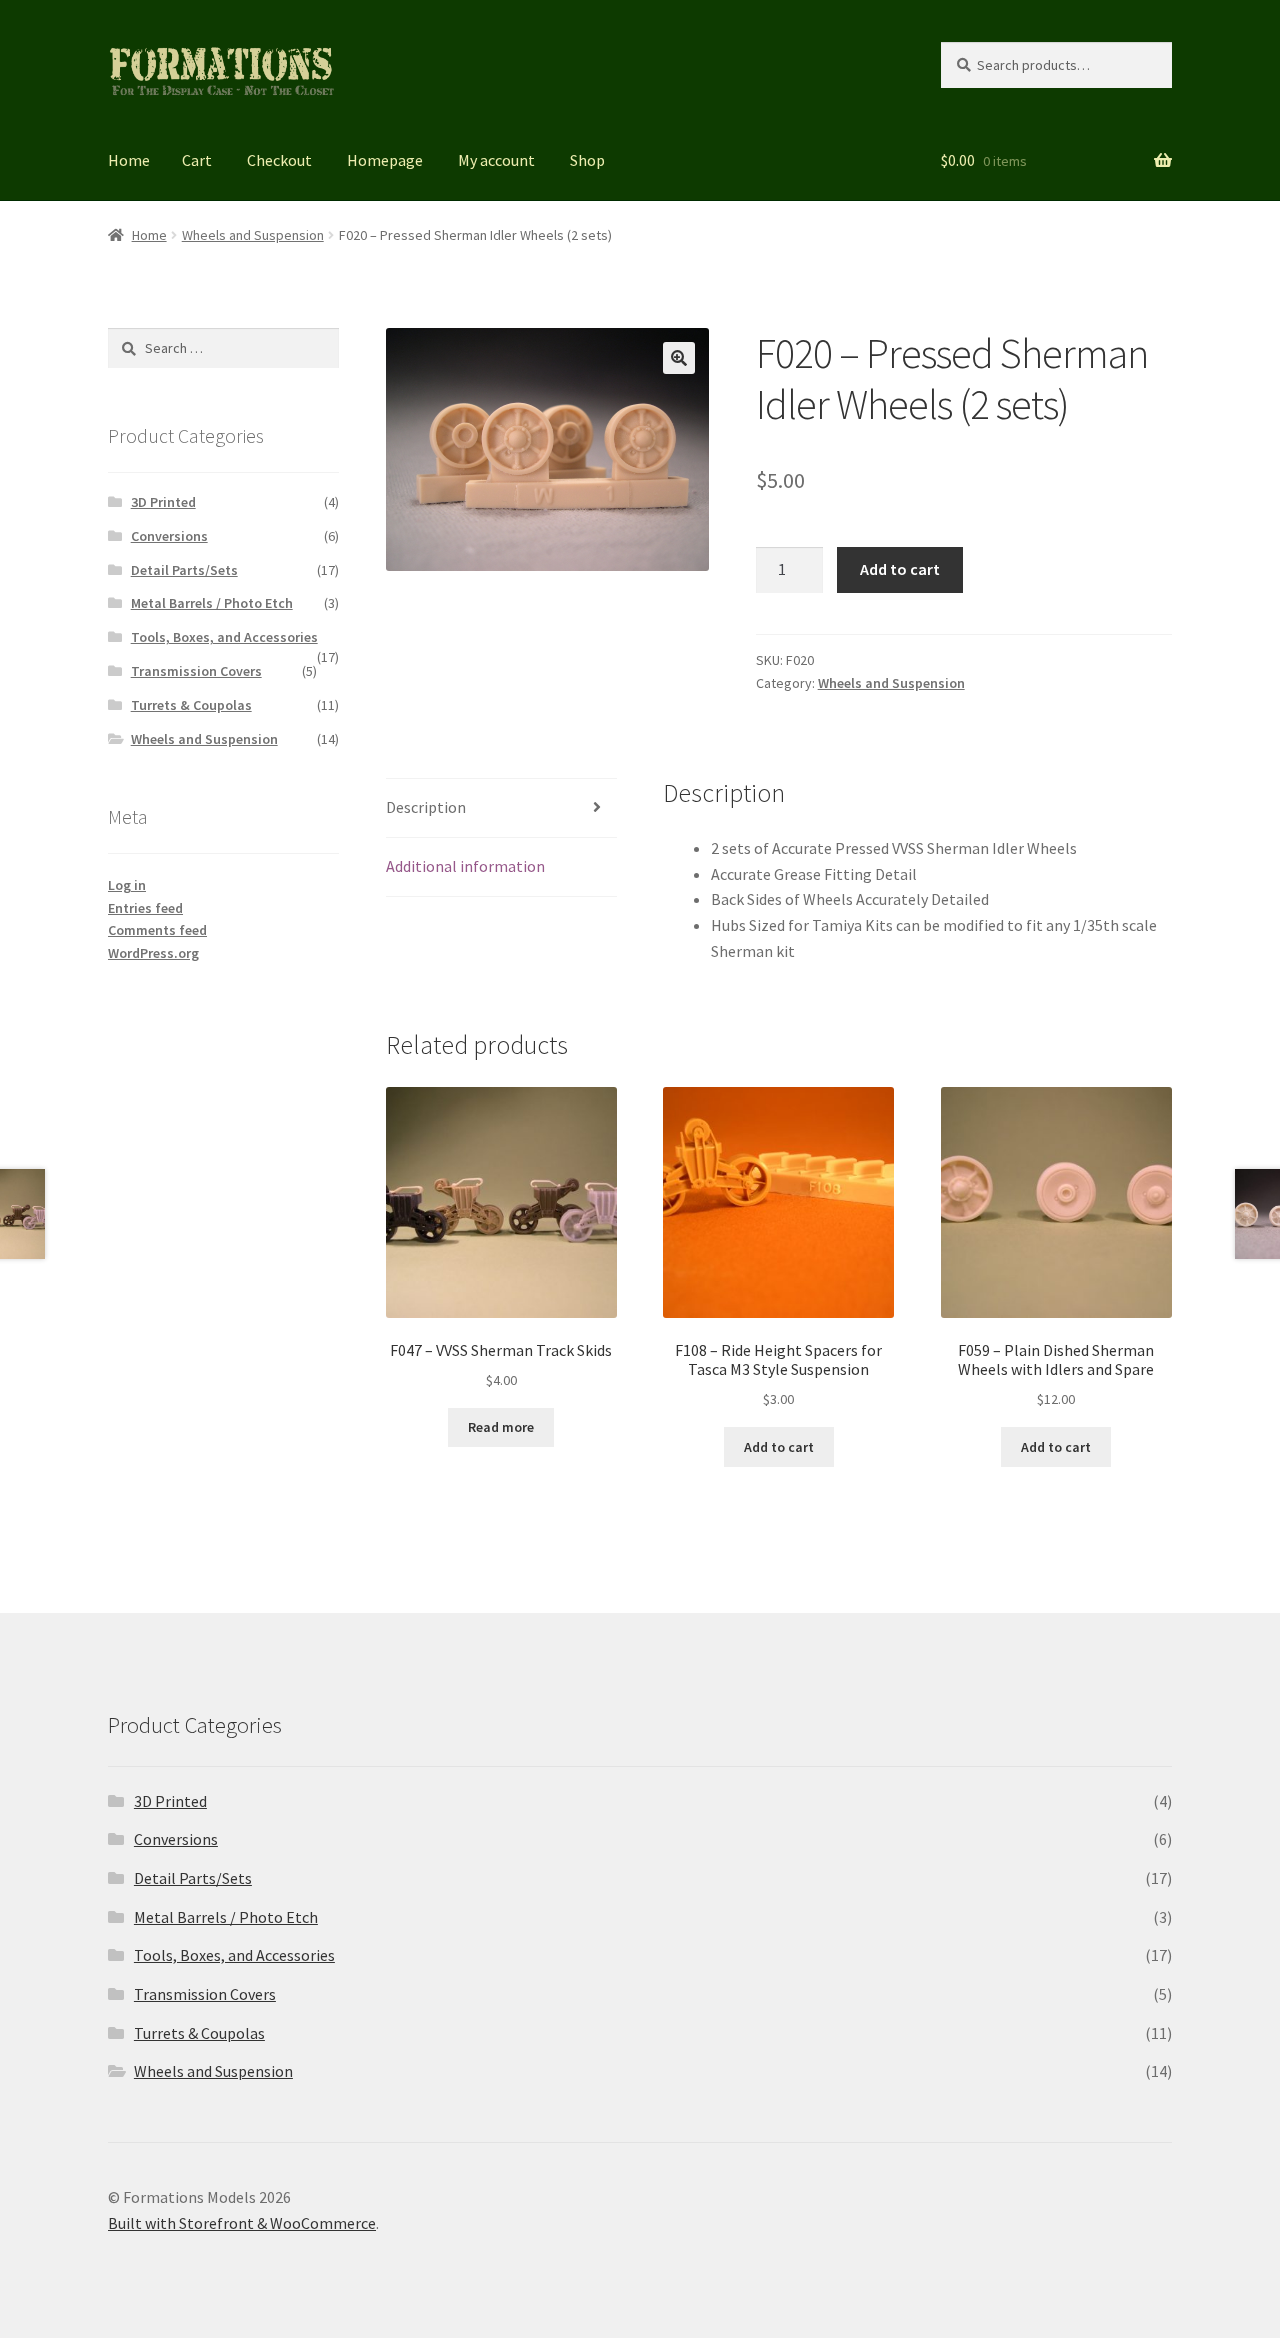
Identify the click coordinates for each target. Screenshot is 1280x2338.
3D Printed (163, 502)
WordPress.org (153, 953)
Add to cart (900, 569)
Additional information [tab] (465, 866)
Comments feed (157, 930)
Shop (587, 160)
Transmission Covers (196, 671)
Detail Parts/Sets (184, 570)
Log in (127, 885)
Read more (501, 1427)
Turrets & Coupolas (191, 705)
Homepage (385, 160)
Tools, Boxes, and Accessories (224, 637)
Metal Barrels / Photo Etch (212, 603)
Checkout (279, 160)
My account (496, 160)
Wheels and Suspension (253, 235)
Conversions (169, 536)
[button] (679, 358)
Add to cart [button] (779, 1447)
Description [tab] (426, 807)
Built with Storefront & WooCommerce (242, 2223)
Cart (197, 160)
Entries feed (145, 908)
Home (129, 160)
